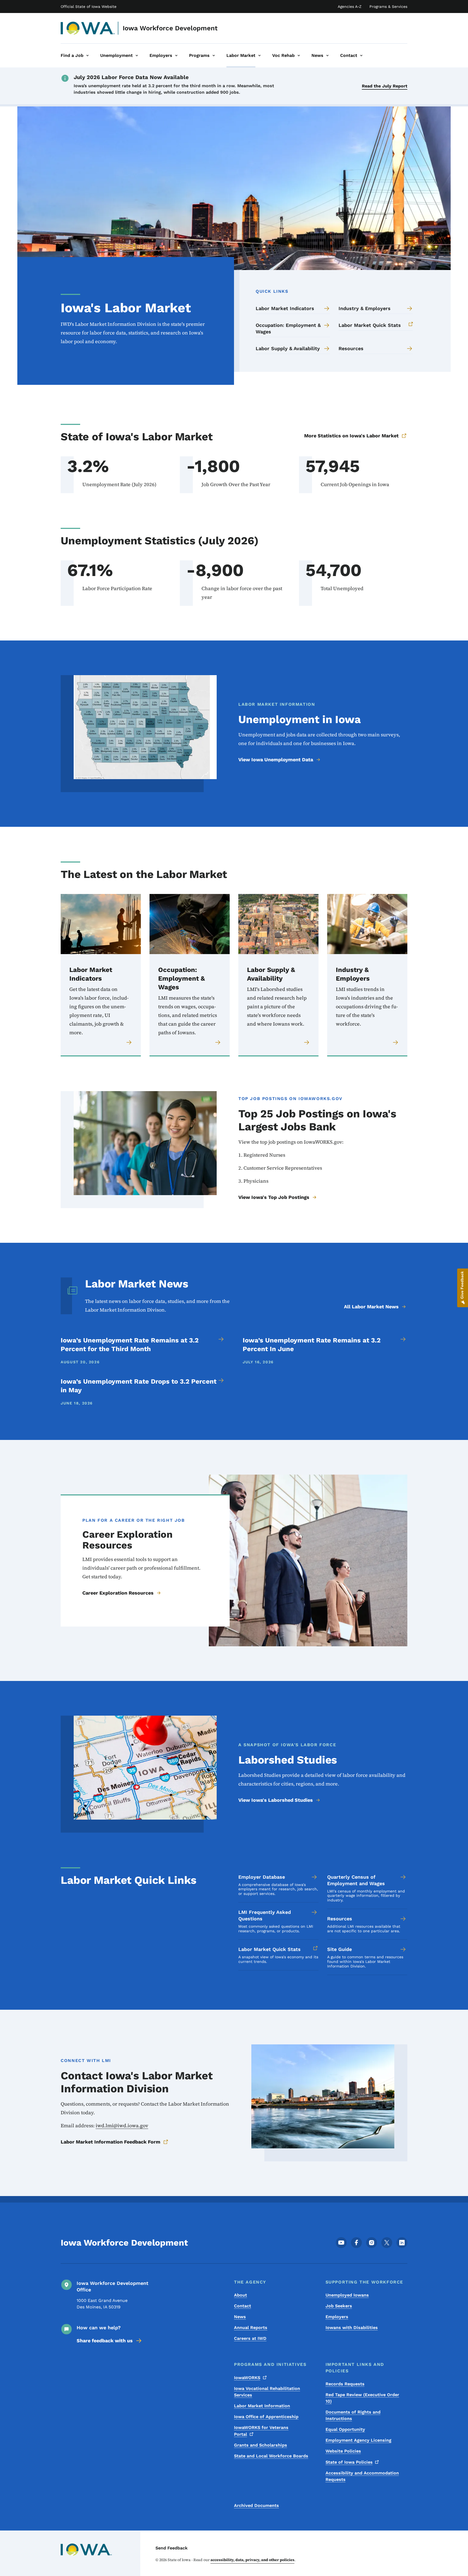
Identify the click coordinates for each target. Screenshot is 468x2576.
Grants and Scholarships (261, 2445)
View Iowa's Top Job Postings (274, 1197)
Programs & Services (388, 6)
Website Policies (343, 2451)
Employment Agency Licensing (358, 2440)
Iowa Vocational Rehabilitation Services (267, 2392)
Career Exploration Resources (118, 1593)
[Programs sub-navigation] (214, 56)
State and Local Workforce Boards (271, 2456)
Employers (337, 2317)
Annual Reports (251, 2328)
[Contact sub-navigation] (361, 56)
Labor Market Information (262, 2406)
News (240, 2317)
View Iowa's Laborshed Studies (276, 1800)
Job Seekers (339, 2306)
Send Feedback (172, 2548)
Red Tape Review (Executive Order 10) (362, 2398)
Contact (243, 2306)
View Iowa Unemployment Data (276, 760)
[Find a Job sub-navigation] (87, 56)
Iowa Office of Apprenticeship (266, 2417)
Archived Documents (256, 2505)
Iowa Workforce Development (170, 28)
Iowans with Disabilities (352, 2328)
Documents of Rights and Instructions (353, 2415)
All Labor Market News (371, 1307)
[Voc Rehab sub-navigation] (299, 56)
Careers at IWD (250, 2338)
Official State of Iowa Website (89, 6)
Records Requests (345, 2384)
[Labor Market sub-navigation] (259, 56)
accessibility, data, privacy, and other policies (252, 2560)
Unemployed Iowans (347, 2295)
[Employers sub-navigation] (176, 56)
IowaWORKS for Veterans (261, 2431)
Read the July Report (385, 86)
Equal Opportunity (345, 2429)
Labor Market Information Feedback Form (110, 2142)
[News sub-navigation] (327, 56)
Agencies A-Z (350, 6)
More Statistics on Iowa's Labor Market (351, 436)
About (240, 2295)
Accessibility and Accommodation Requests (362, 2476)
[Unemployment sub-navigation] (137, 56)
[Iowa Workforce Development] (88, 28)
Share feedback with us (105, 2341)
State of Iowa (349, 2462)
